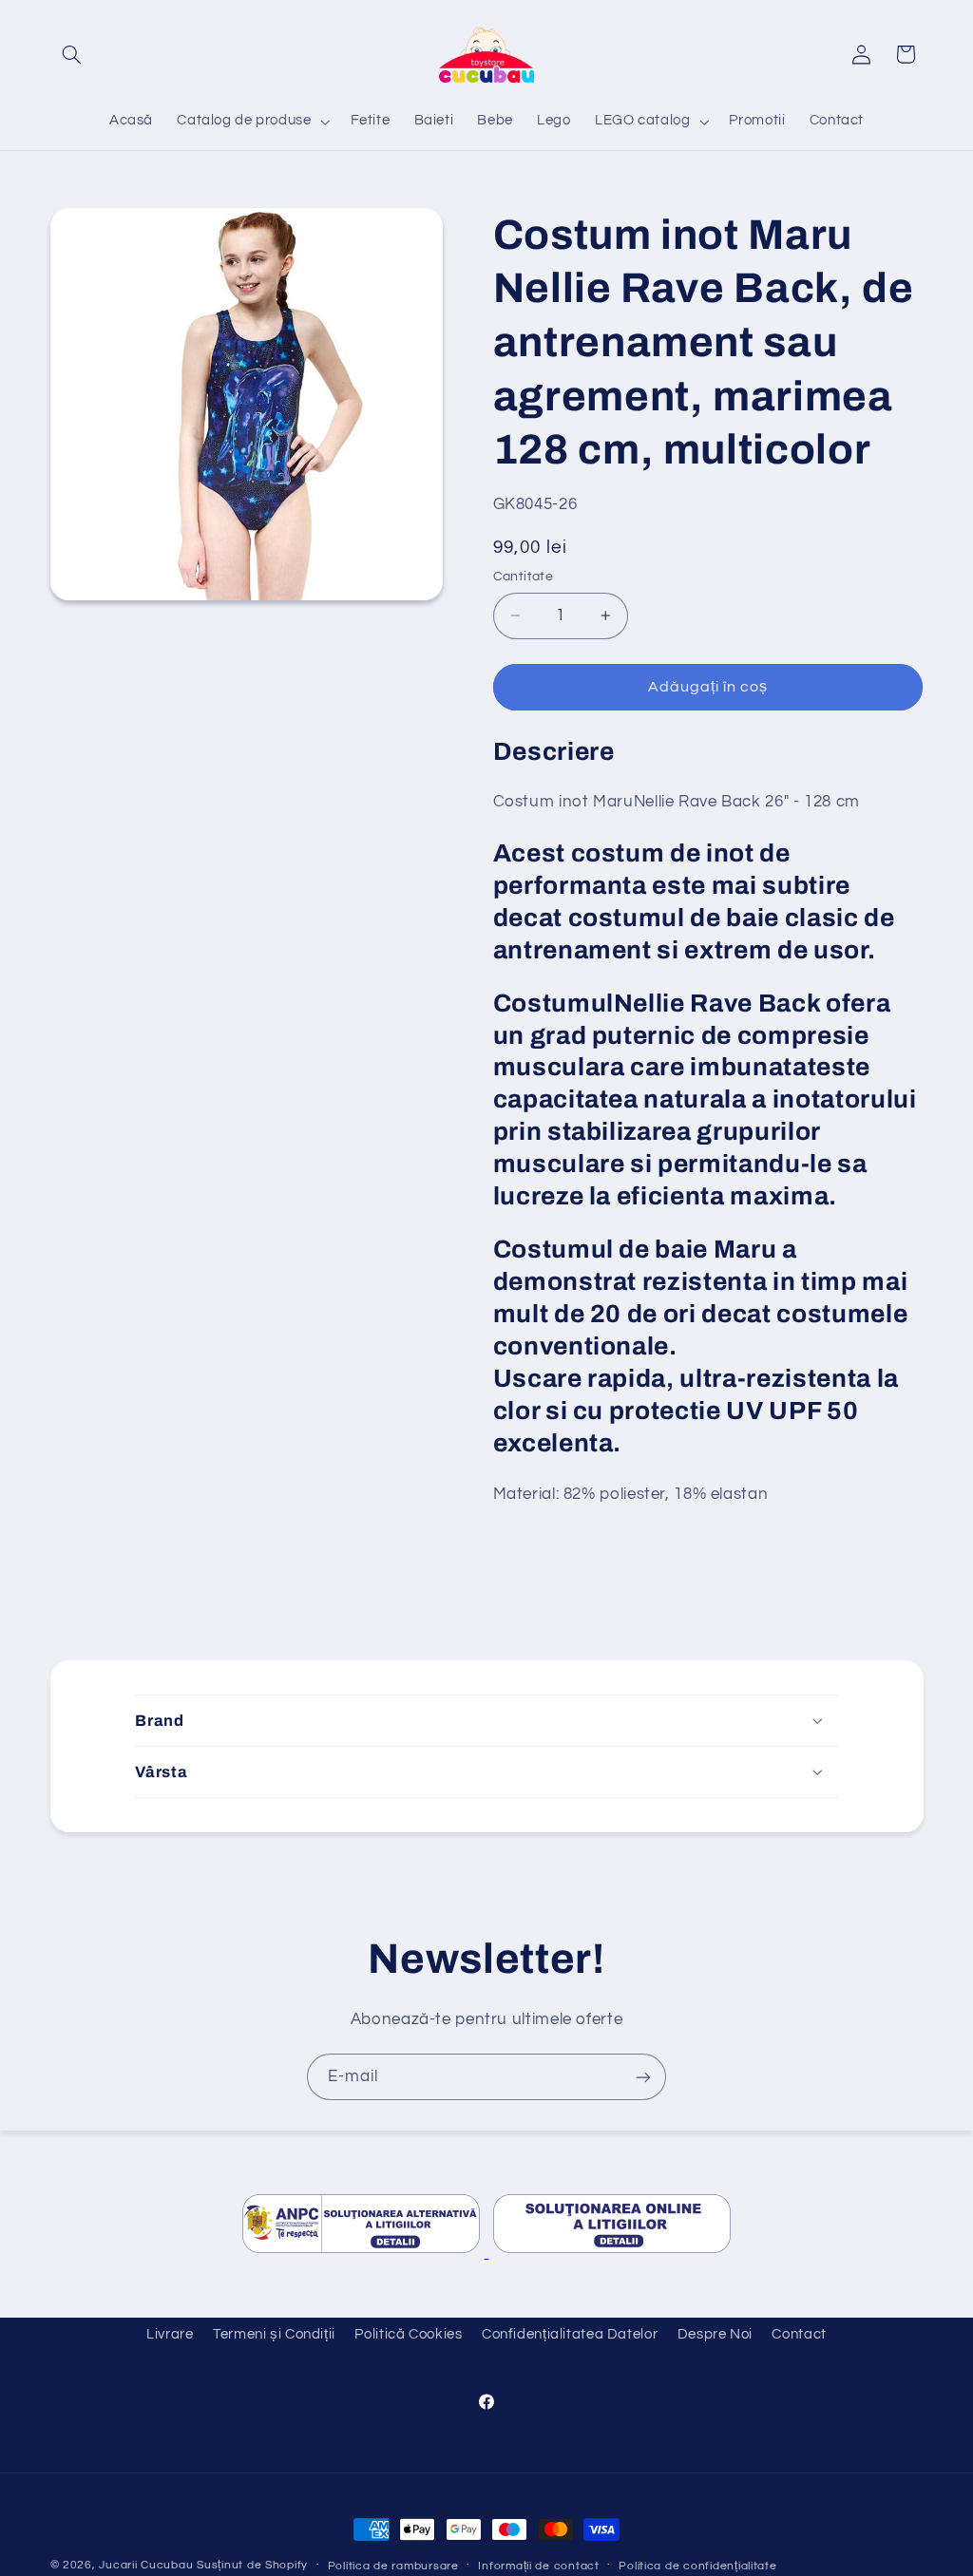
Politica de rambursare (393, 2566)
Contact (799, 2334)
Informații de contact (538, 2566)
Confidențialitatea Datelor (570, 2334)
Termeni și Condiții (274, 2334)
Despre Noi (715, 2334)
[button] (72, 54)
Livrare (170, 2334)
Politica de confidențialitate (697, 2566)
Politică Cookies (408, 2334)
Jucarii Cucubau (146, 2565)
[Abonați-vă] (643, 2077)
